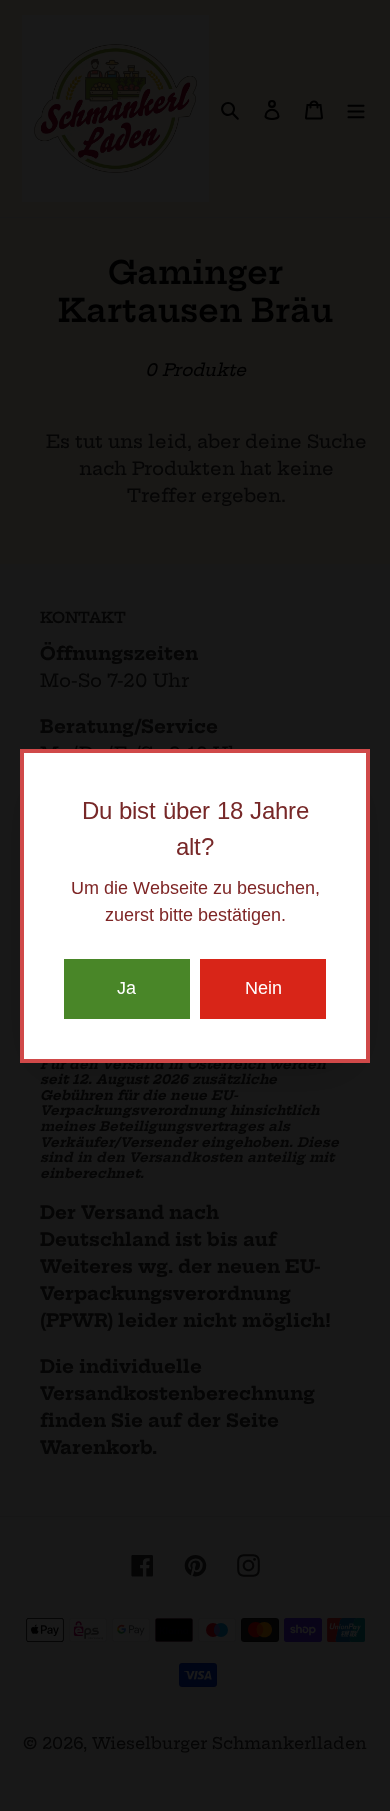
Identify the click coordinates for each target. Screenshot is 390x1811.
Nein (263, 988)
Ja (126, 988)
